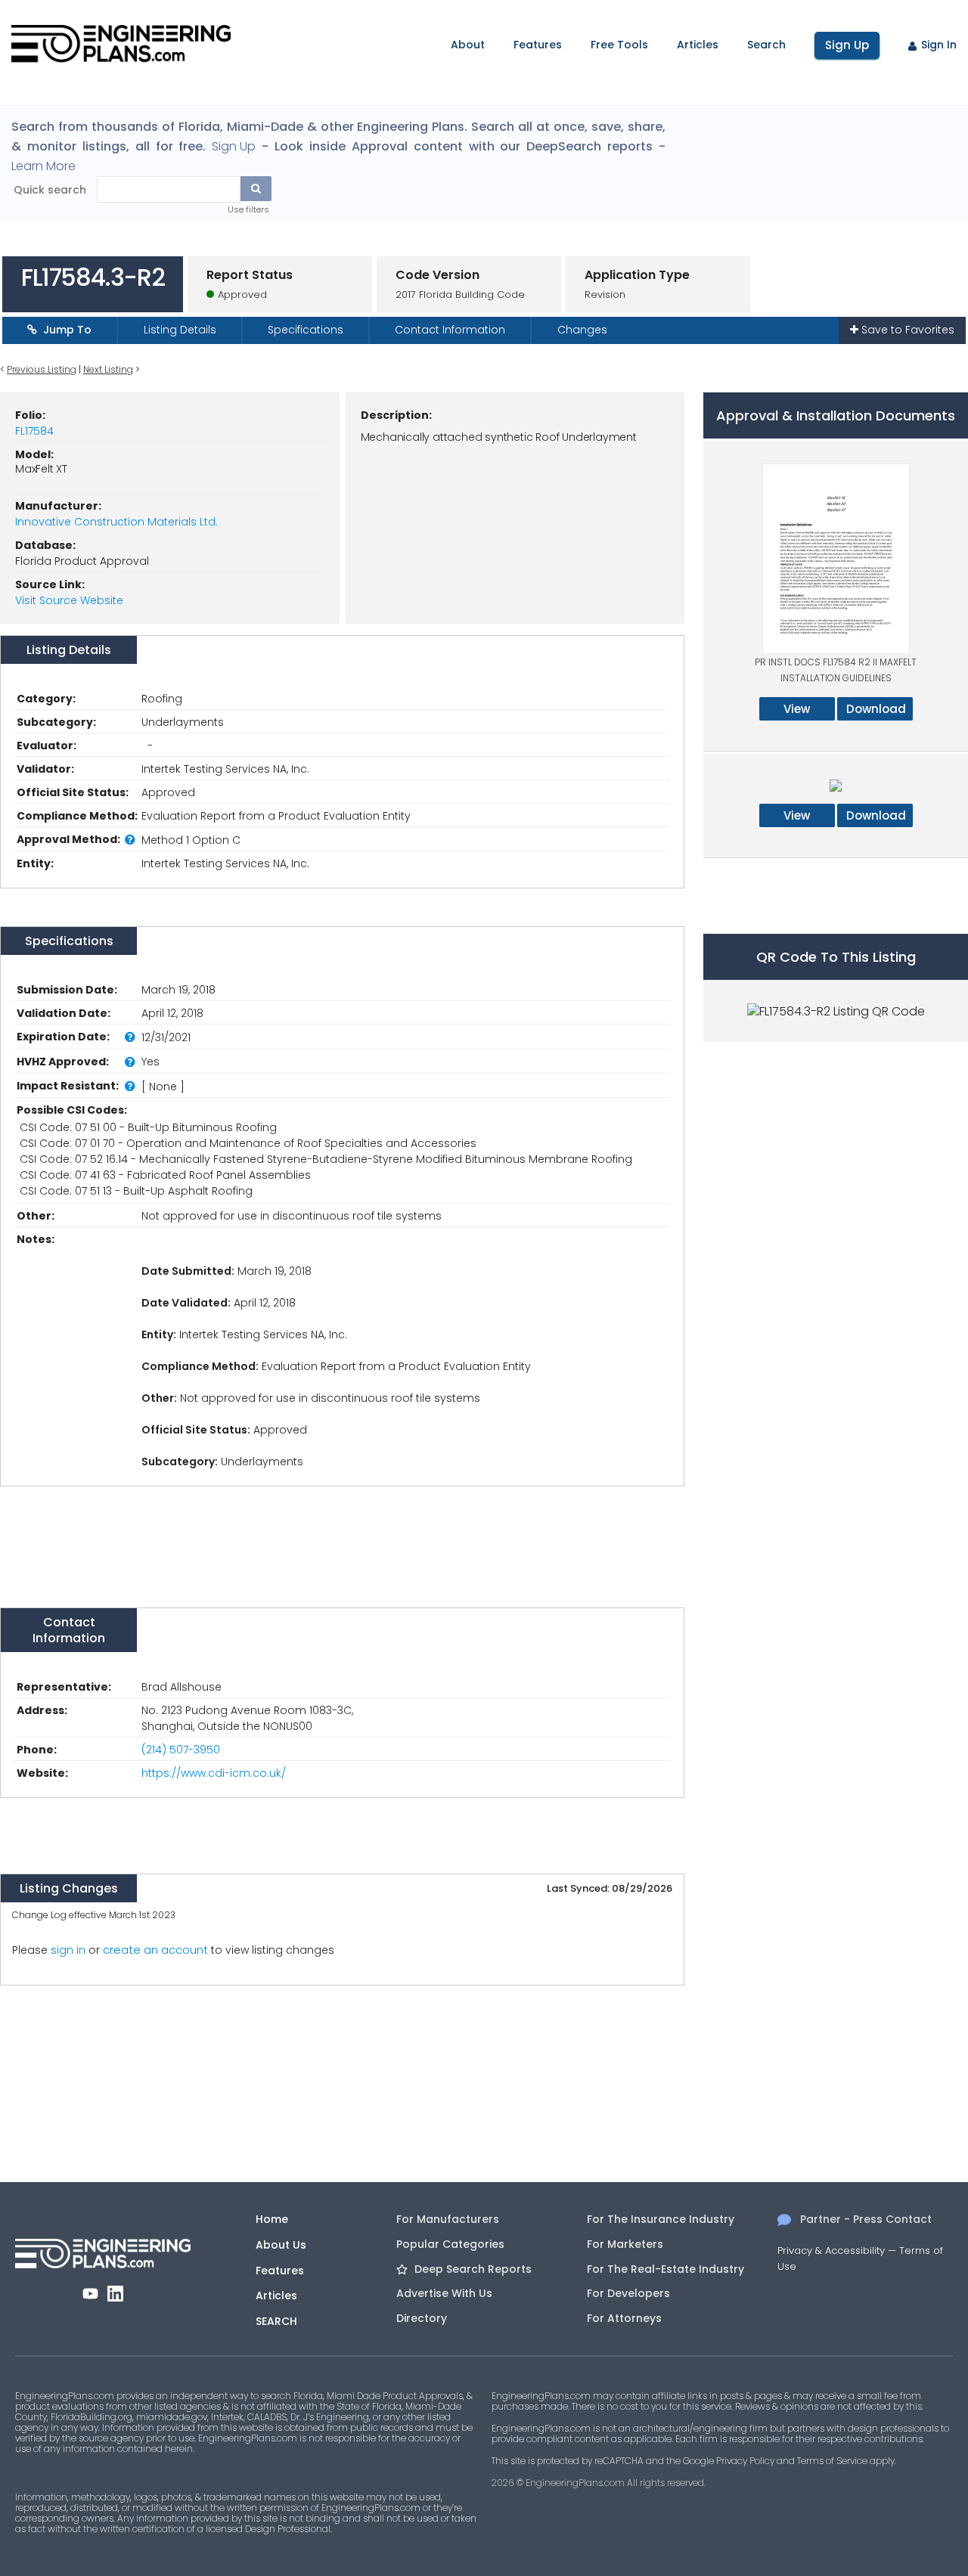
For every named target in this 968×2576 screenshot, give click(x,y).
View (797, 709)
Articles (698, 45)
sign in (68, 1950)
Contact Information (450, 330)
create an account (155, 1950)
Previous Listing (42, 369)
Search (766, 45)
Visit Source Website (69, 600)
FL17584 (34, 431)
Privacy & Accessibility (831, 2251)
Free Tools (619, 45)
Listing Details (180, 330)
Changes (582, 330)
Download (876, 709)
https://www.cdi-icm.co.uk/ (214, 1773)
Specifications (306, 330)
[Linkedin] (115, 2294)
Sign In (939, 45)
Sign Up (847, 45)
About (468, 45)
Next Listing (108, 369)
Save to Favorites (906, 330)
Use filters (248, 209)
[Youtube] (90, 2294)
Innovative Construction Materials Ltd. (116, 522)
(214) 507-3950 (181, 1750)
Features (538, 45)
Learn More (43, 166)
